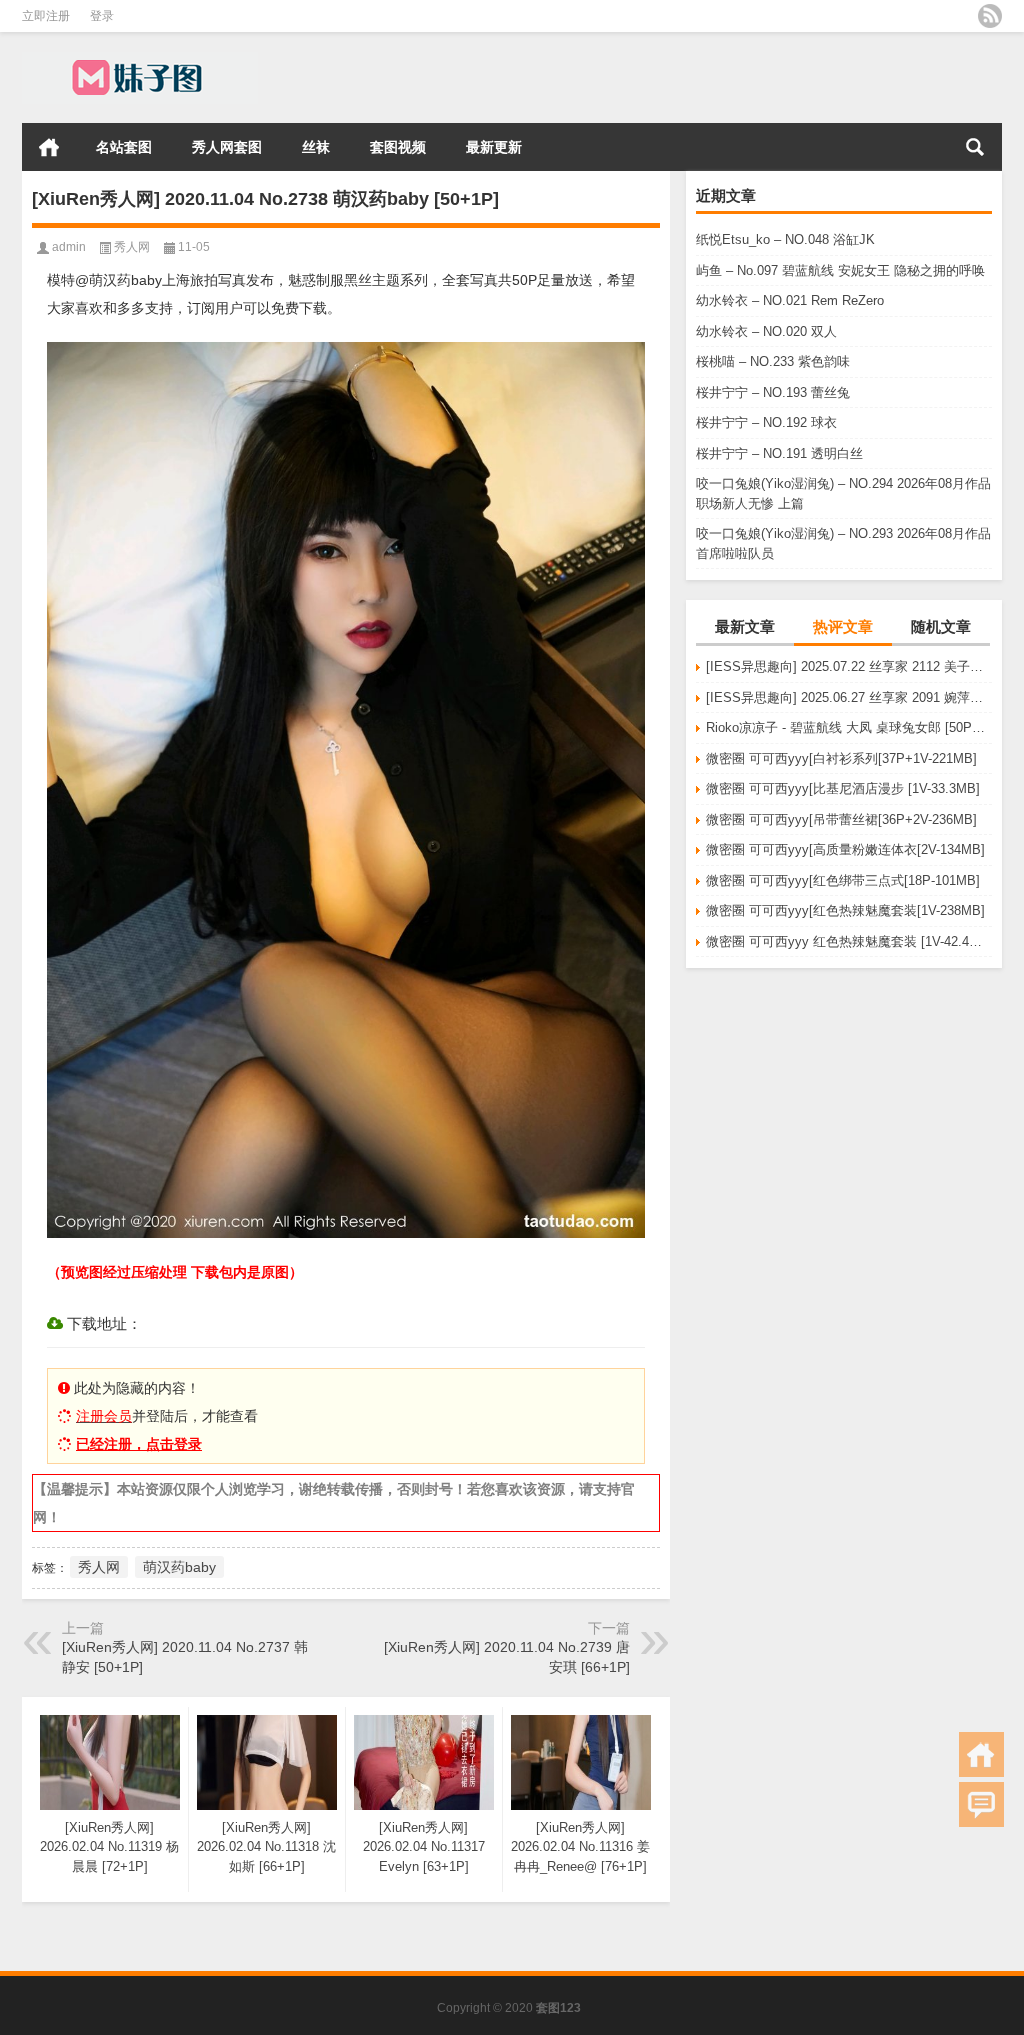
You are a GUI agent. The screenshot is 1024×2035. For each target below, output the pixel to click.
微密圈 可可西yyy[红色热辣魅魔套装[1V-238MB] (845, 910)
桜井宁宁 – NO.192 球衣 (766, 422)
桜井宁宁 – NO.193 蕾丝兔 (773, 392)
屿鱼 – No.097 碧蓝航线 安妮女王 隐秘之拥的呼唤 (840, 270)
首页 (49, 147)
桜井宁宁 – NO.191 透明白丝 (779, 453)
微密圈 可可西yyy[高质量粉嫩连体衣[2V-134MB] (845, 849)
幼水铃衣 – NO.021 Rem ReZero (790, 300)
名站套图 (124, 147)
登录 (102, 16)
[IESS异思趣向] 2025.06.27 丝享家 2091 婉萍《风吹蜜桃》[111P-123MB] (849, 697)
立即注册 (46, 16)
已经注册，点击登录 (139, 1444)
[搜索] (975, 147)
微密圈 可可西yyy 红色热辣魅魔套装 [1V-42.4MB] (849, 941)
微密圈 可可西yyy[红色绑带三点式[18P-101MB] (843, 880)
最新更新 (494, 147)
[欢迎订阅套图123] (990, 16)
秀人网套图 (227, 147)
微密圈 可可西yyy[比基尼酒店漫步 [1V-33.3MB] (843, 788)
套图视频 (398, 147)
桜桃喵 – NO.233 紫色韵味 (773, 361)
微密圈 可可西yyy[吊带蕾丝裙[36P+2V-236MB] (841, 819)
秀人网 (132, 247)
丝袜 (316, 147)
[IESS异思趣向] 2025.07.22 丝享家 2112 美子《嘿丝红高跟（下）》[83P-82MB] (849, 666)
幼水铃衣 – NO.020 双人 (766, 331)
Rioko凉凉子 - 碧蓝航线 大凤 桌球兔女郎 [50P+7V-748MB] (849, 727)
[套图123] (140, 58)
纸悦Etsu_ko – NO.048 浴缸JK (785, 239)
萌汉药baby (179, 1567)
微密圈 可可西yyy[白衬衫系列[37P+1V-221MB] (841, 758)
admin (69, 247)
